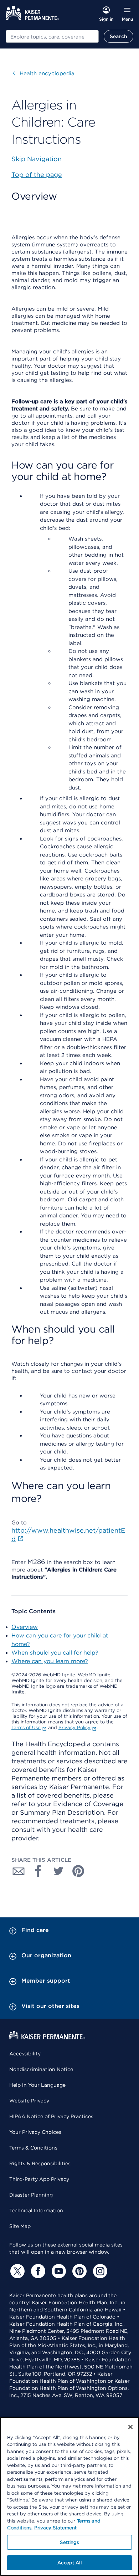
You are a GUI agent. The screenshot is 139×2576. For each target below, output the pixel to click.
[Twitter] (16, 2271)
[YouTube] (58, 2271)
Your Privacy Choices (35, 2132)
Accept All (69, 2563)
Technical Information (36, 2210)
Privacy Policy (74, 1727)
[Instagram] (99, 2271)
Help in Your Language (37, 2085)
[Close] (130, 2427)
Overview (25, 1627)
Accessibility (25, 2054)
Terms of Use (26, 1727)
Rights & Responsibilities (40, 2163)
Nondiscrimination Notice (41, 2069)
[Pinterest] (78, 2271)
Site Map (20, 2226)
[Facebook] (37, 2271)
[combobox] (52, 36)
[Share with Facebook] (38, 1871)
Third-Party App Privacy (39, 2179)
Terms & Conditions (33, 2148)
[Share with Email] (19, 1871)
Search (119, 36)
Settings (69, 2542)
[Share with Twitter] (58, 1871)
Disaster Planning (31, 2195)
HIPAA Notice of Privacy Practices (51, 2116)
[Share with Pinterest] (78, 1871)
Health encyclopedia (44, 73)
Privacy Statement (55, 2528)
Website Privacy (29, 2101)
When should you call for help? (55, 1653)
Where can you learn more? (50, 1661)
